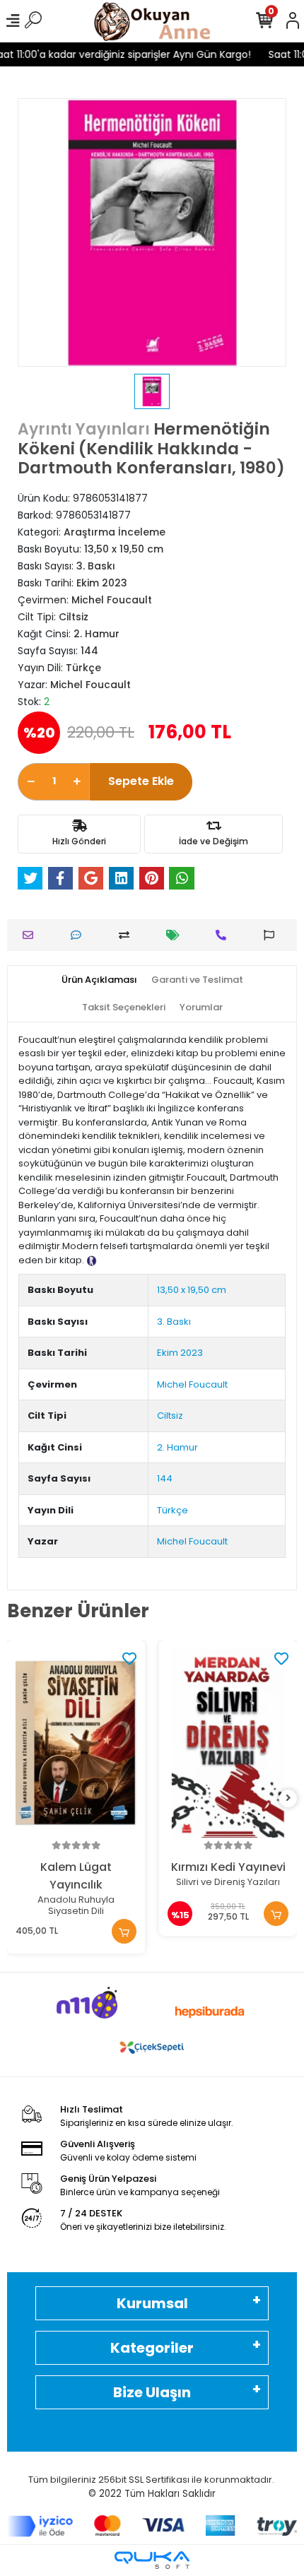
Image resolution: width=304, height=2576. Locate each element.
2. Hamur (177, 1447)
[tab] (99, 980)
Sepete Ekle (141, 781)
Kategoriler (152, 2348)
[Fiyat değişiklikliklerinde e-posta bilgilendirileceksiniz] (176, 935)
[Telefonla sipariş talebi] (224, 935)
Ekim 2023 (180, 1353)
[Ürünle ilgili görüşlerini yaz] (80, 935)
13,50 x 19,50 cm (192, 1290)
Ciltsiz (170, 1416)
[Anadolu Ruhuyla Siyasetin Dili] (76, 1743)
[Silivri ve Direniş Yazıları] (228, 1743)
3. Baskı (174, 1322)
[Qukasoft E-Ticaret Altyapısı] (152, 2560)
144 (165, 1478)
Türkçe (173, 1510)
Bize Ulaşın (152, 2392)
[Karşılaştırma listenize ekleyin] (128, 935)
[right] (288, 1798)
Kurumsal (152, 2303)
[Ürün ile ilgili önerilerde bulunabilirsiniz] (273, 935)
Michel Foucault (192, 1384)
